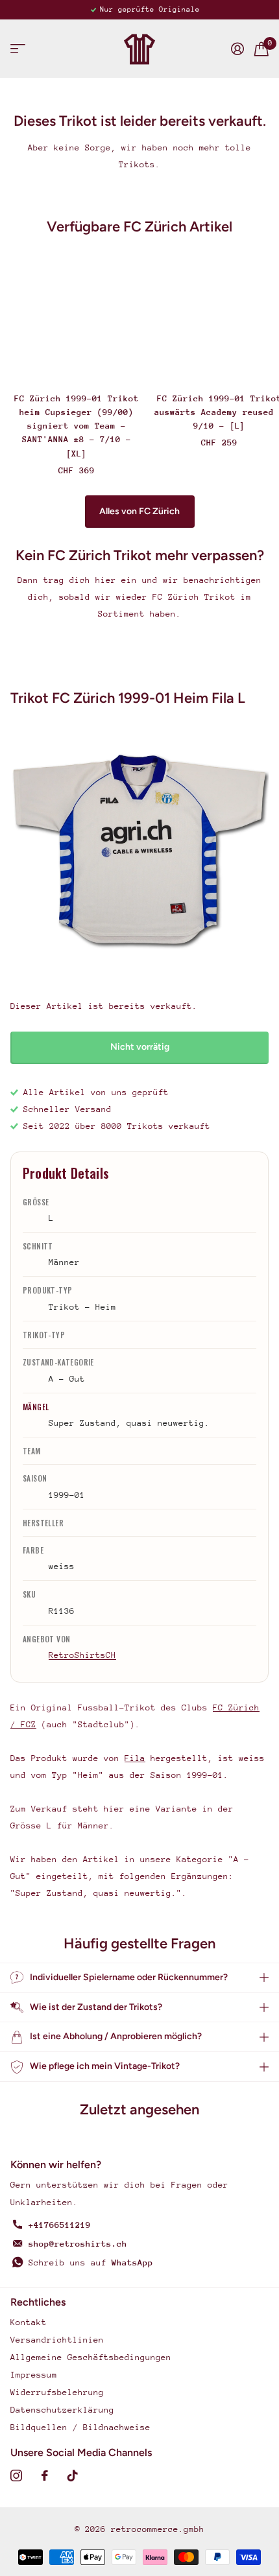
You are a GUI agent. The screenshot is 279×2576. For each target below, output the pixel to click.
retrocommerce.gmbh (158, 2529)
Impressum (34, 2375)
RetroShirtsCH (82, 1655)
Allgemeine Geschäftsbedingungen (91, 2357)
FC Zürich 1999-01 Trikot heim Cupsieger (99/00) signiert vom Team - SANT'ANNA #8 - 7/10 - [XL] (77, 426)
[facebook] (45, 2476)
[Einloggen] (237, 49)
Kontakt (29, 2322)
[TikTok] (73, 2476)
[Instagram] (16, 2476)
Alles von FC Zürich (139, 511)
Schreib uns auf (91, 2263)
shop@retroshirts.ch (78, 2244)
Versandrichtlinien (57, 2340)
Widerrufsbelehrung (57, 2392)
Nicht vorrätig (140, 1047)
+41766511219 (60, 2225)
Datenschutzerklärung (62, 2410)
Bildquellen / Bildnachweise (80, 2427)
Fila (135, 1758)
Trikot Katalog (18, 49)
